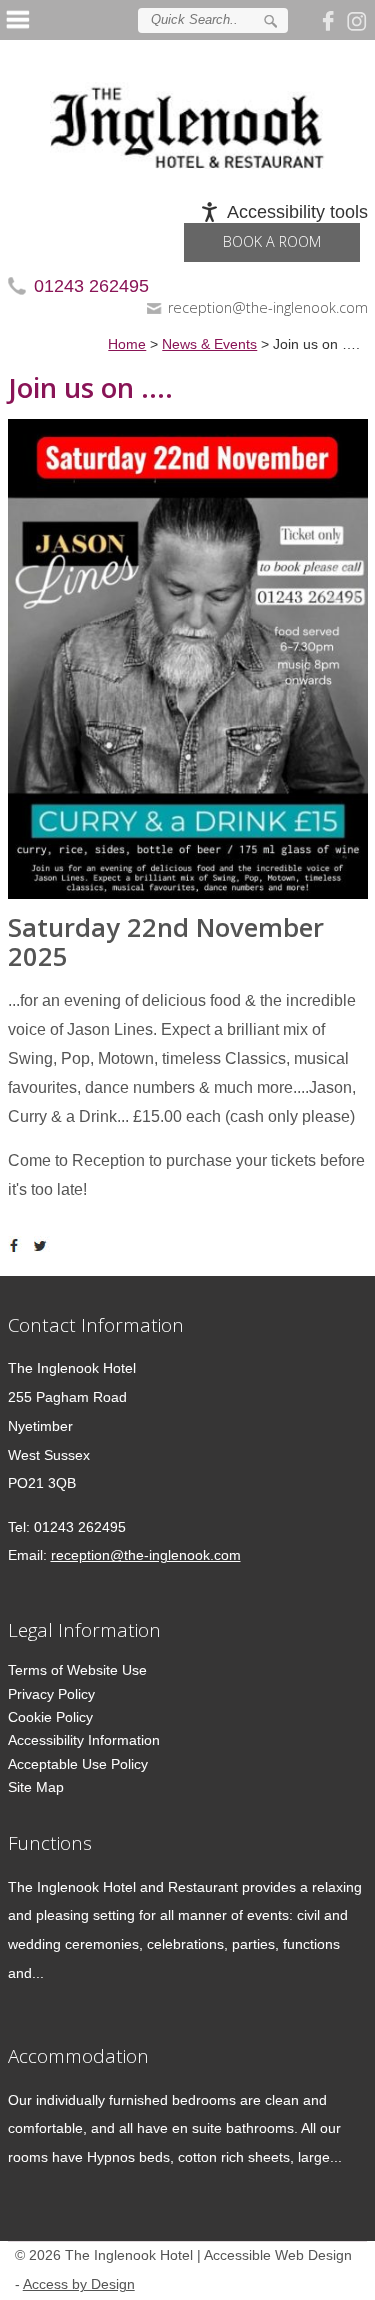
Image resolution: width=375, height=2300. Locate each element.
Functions (50, 1842)
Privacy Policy (51, 1694)
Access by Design (79, 2284)
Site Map (36, 1787)
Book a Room (272, 241)
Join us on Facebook (331, 20)
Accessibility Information (84, 1740)
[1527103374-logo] (188, 112)
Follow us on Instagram (357, 20)
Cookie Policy (50, 1717)
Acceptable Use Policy (78, 1764)
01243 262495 (91, 286)
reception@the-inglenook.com (268, 307)
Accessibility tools (297, 212)
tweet (43, 1246)
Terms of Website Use (77, 1670)
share (18, 1246)
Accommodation (78, 2055)
